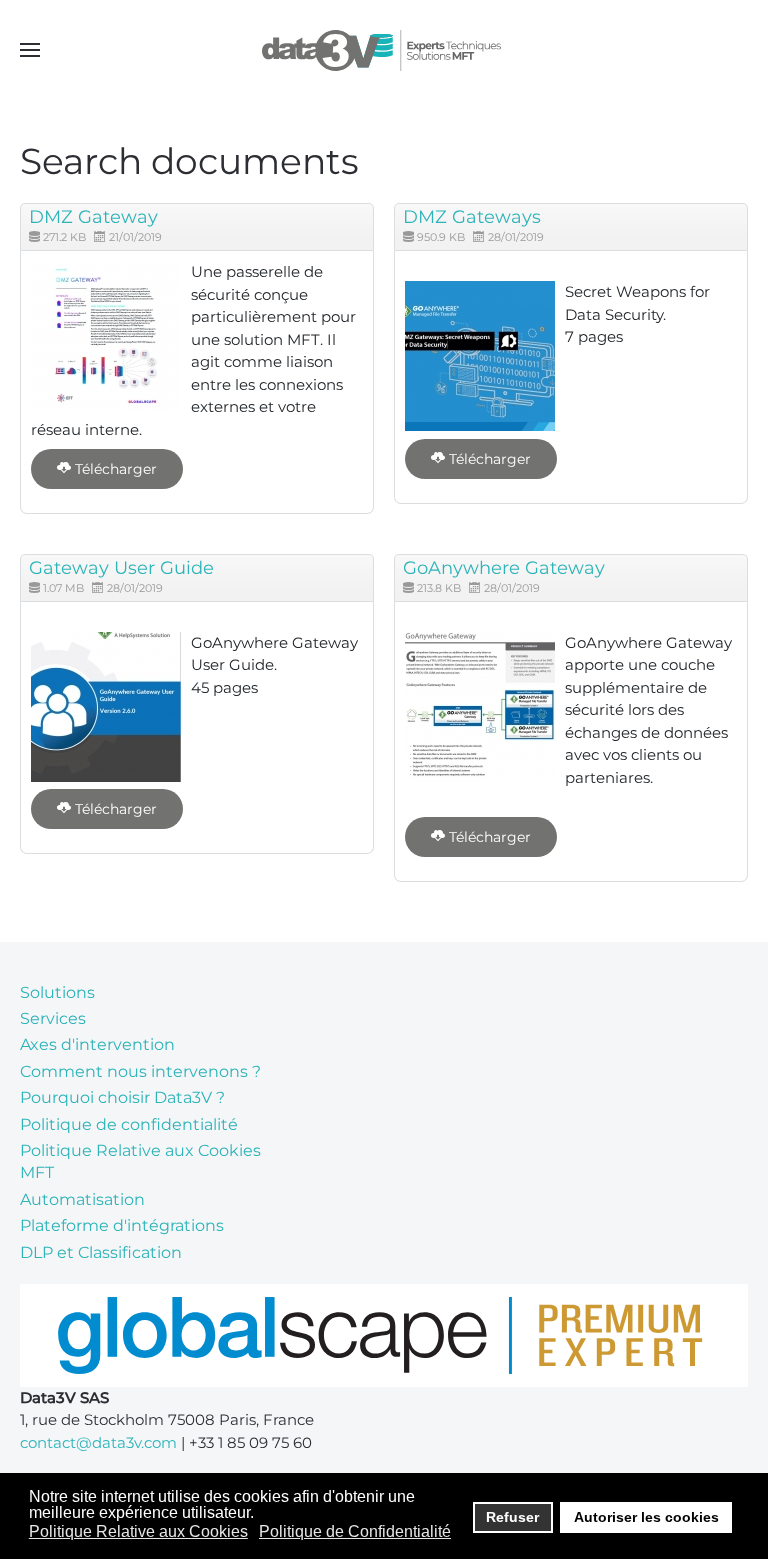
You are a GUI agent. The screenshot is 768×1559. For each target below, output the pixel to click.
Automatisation (82, 1199)
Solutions (57, 992)
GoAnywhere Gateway (504, 568)
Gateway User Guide (121, 568)
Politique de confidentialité (129, 1124)
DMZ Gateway (93, 217)
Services (53, 1018)
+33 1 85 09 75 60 (250, 1442)
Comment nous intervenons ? (140, 1071)
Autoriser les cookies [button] (646, 1517)
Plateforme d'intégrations (122, 1225)
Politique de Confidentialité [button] (355, 1531)
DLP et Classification (101, 1252)
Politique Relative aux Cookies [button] (138, 1531)
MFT (37, 1172)
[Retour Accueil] (384, 50)
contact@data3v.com (98, 1442)
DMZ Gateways (472, 217)
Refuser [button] (512, 1517)
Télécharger (114, 469)
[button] (30, 50)
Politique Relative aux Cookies (140, 1150)
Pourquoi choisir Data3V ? (122, 1097)
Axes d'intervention (97, 1044)
